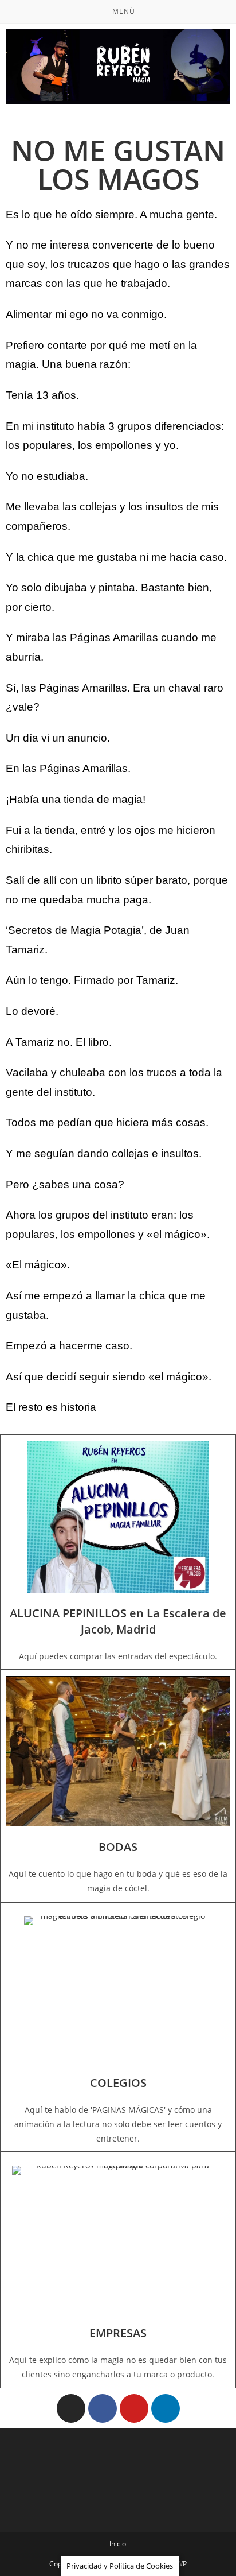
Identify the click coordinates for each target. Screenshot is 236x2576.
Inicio (118, 2544)
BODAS (118, 1847)
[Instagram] (71, 2408)
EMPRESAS (118, 2333)
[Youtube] (134, 2408)
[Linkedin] (166, 2408)
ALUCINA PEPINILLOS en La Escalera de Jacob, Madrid (118, 1621)
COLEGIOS (118, 2083)
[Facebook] (103, 2408)
